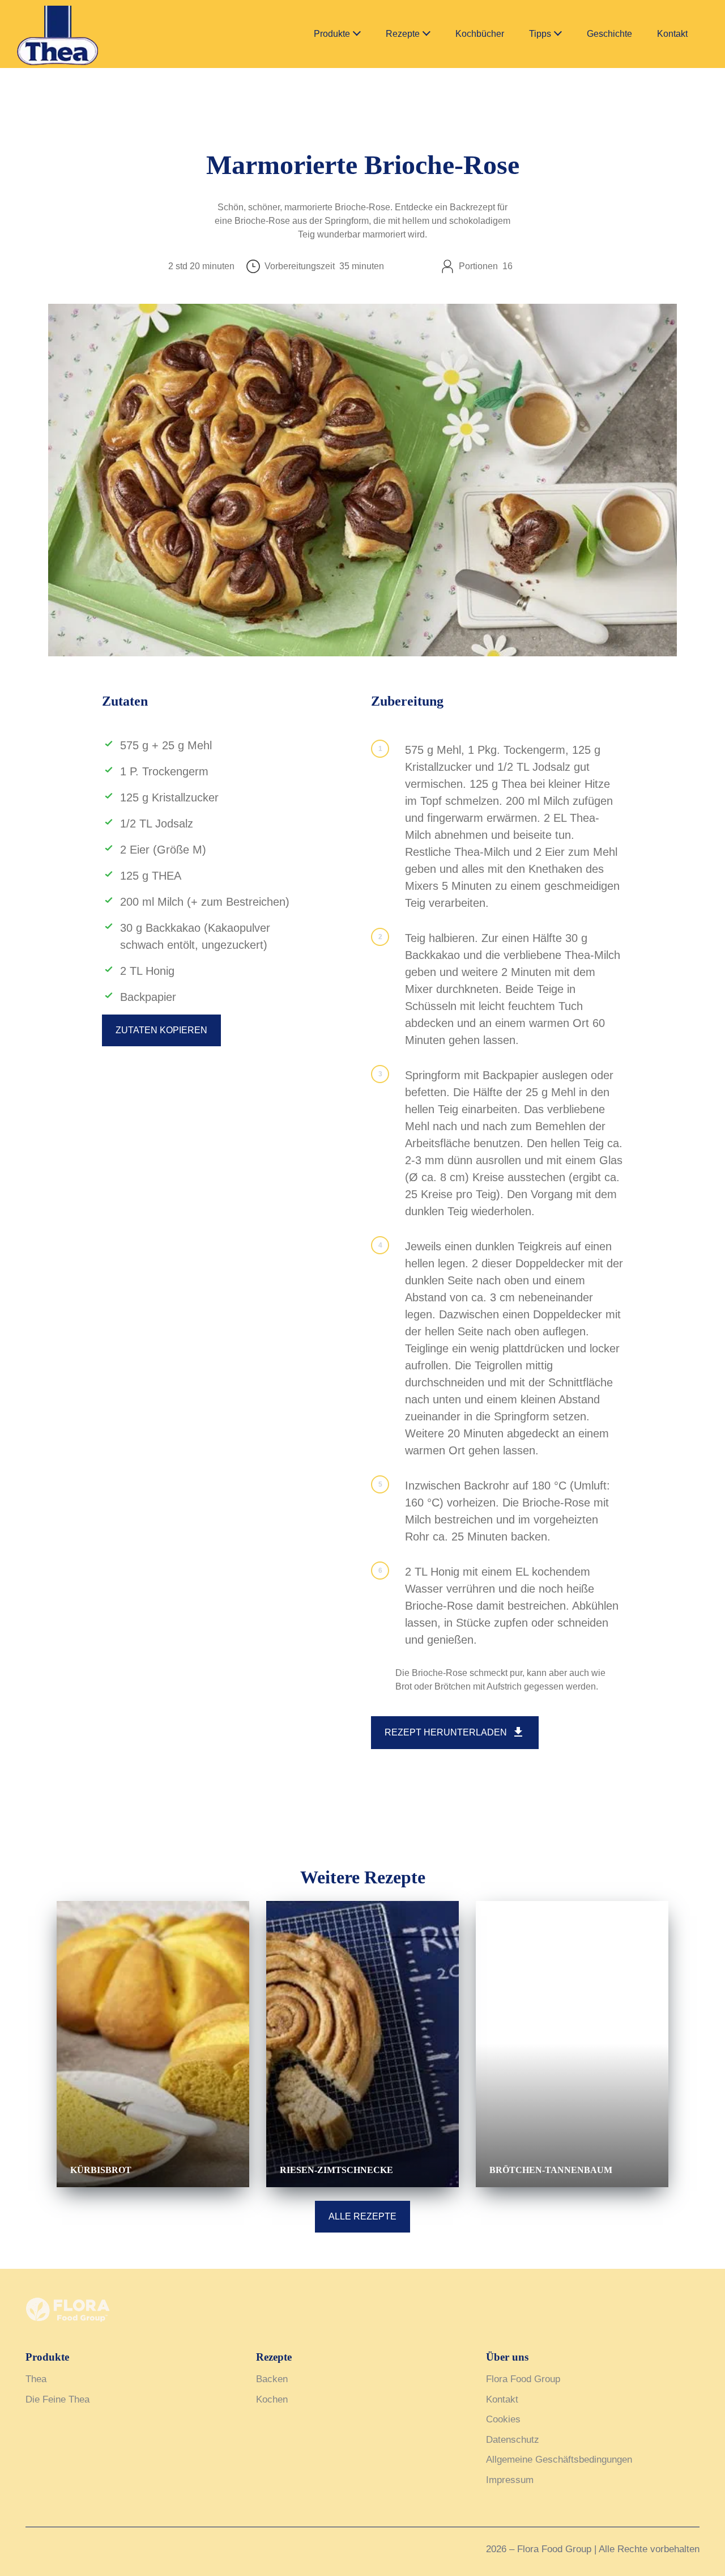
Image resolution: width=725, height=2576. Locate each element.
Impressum (510, 2480)
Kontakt (672, 34)
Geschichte (609, 34)
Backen (272, 2379)
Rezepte (403, 34)
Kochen (272, 2399)
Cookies (503, 2419)
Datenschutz (513, 2440)
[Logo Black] (85, 12)
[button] (357, 34)
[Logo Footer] (68, 2304)
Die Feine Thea (57, 2399)
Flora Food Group (523, 2379)
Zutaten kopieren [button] (161, 1030)
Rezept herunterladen (446, 1732)
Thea (36, 2379)
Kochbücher (480, 34)
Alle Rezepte (362, 2216)
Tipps (540, 34)
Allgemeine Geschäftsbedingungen (559, 2460)
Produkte (332, 34)
